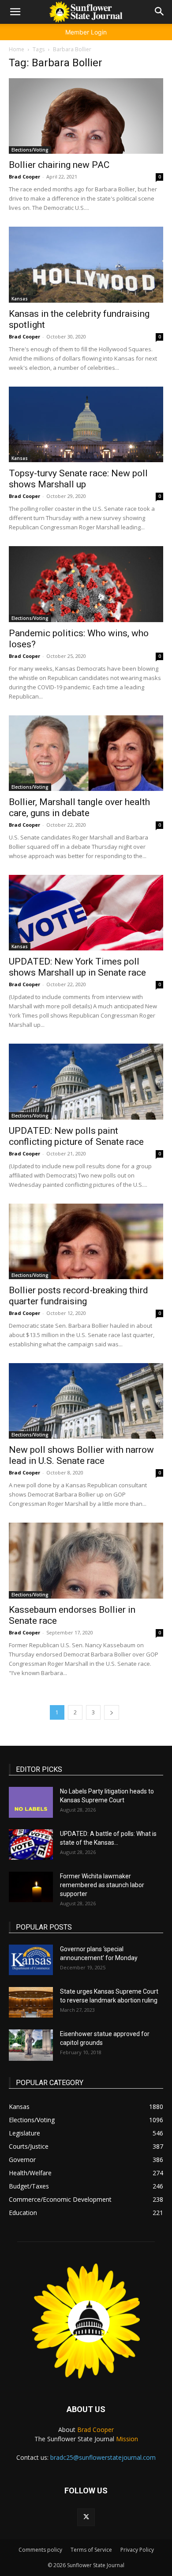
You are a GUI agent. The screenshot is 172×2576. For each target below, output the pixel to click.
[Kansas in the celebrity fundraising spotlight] (86, 264)
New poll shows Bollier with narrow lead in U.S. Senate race (81, 1455)
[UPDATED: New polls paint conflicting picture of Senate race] (86, 1081)
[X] (86, 2517)
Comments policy (40, 2550)
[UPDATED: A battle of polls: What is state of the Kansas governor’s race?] (31, 1845)
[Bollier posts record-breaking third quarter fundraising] (86, 1241)
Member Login (86, 32)
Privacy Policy (137, 2550)
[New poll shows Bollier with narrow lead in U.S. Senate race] (86, 1401)
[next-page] (112, 1712)
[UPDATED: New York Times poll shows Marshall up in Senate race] (86, 913)
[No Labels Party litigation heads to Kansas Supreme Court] (31, 1802)
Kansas (20, 299)
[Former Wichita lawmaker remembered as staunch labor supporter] (31, 1887)
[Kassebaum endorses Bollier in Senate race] (86, 1560)
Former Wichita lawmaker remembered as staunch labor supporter (102, 1885)
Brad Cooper (24, 177)
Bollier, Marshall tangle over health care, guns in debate (79, 807)
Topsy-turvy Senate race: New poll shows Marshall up (78, 479)
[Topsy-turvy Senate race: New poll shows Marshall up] (86, 424)
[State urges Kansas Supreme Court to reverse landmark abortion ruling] (31, 2002)
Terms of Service (91, 2550)
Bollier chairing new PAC (59, 165)
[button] (15, 12)
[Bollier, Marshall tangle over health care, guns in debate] (86, 753)
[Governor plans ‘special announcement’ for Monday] (31, 1960)
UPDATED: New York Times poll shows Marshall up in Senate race (77, 967)
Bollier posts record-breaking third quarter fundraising (79, 1296)
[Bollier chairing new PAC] (86, 116)
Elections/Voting (30, 150)
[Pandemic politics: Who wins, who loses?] (86, 584)
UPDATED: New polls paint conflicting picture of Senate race (76, 1136)
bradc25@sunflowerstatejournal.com (103, 2457)
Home (17, 49)
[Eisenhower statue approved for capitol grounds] (31, 2045)
